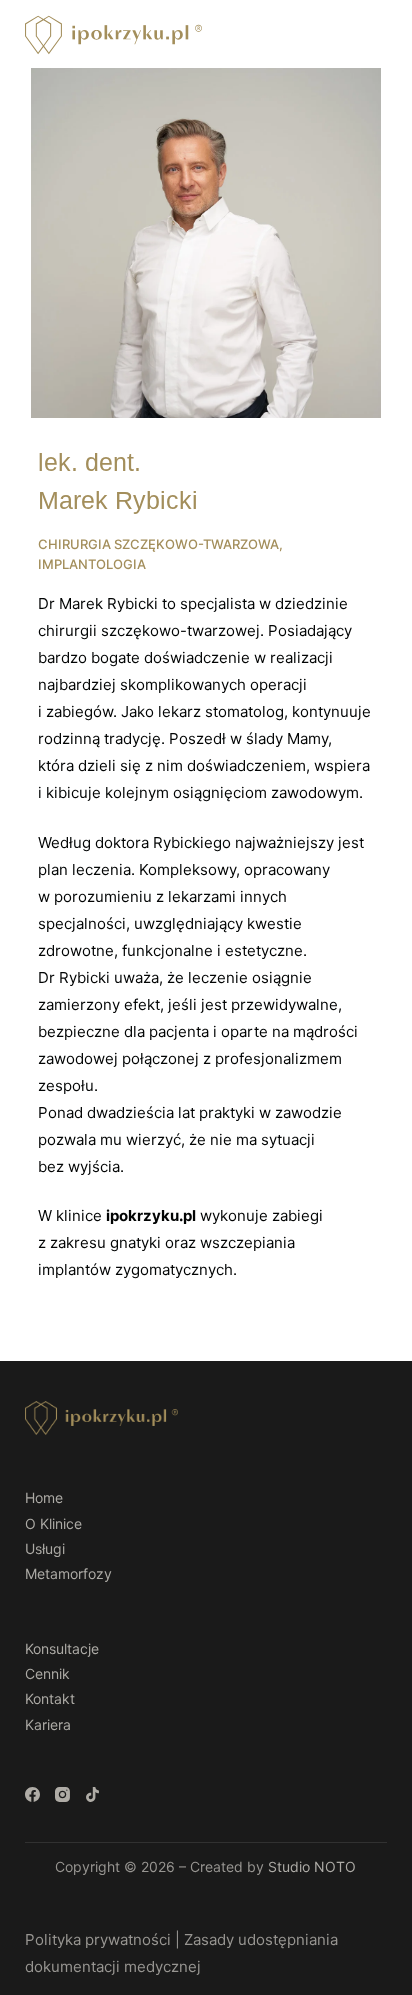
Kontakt (50, 1698)
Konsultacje (62, 1648)
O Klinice (53, 1523)
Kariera (48, 1724)
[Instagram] (62, 1794)
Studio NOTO (312, 1866)
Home (44, 1497)
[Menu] (378, 35)
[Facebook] (32, 1794)
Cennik (47, 1673)
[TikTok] (92, 1794)
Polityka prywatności (98, 1939)
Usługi (45, 1548)
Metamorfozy (68, 1573)
